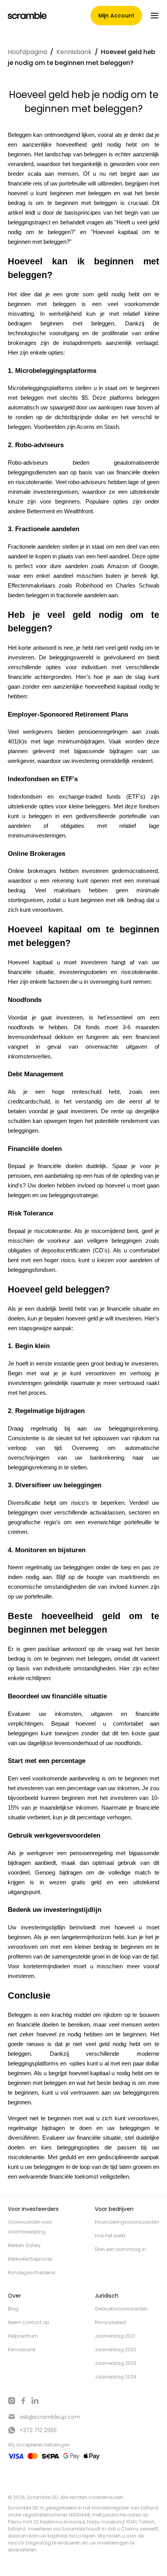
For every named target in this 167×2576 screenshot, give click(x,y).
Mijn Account (116, 16)
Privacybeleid (110, 2322)
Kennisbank (74, 52)
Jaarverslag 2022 (116, 2350)
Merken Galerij (24, 2245)
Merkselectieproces (30, 2259)
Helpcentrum (23, 2336)
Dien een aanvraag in (120, 2249)
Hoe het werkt (110, 2236)
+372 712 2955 (38, 2430)
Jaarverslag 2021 (115, 2336)
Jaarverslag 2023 (116, 2363)
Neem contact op (28, 2322)
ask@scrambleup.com (50, 2417)
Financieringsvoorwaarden (127, 2222)
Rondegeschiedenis (32, 2273)
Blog (13, 2309)
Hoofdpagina (27, 52)
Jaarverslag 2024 (116, 2377)
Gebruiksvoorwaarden (121, 2309)
